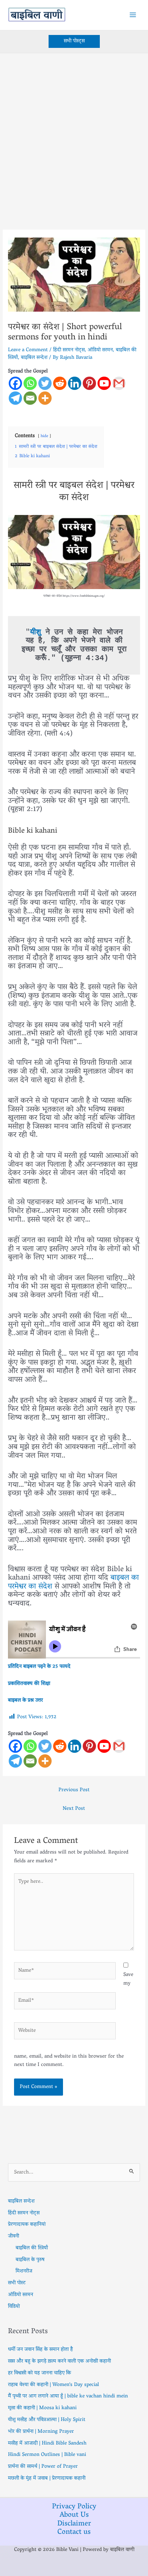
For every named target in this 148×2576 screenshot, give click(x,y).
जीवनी (13, 2236)
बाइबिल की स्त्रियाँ (32, 2248)
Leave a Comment (28, 350)
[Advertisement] (74, 131)
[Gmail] (119, 383)
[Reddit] (60, 383)
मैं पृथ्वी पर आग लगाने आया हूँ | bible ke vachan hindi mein (68, 2396)
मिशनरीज (24, 2271)
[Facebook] (15, 383)
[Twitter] (45, 383)
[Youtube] (104, 383)
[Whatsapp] (30, 383)
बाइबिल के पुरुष (30, 2260)
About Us (74, 2515)
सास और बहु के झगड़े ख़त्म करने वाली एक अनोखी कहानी (59, 2361)
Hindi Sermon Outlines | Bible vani (47, 2455)
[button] (74, 41)
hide (44, 436)
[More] (45, 398)
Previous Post (74, 1790)
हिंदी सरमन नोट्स (69, 350)
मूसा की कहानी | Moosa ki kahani (42, 2408)
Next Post (74, 1809)
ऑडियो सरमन (100, 350)
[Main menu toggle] (133, 15)
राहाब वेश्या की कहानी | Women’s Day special (54, 2385)
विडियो (14, 2307)
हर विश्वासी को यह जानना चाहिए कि (39, 2373)
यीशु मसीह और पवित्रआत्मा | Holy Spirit (47, 2420)
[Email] (30, 398)
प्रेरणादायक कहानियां (27, 2224)
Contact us (74, 2532)
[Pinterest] (89, 383)
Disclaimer (74, 2524)
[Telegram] (15, 398)
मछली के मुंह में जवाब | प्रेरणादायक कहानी (47, 2478)
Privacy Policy (74, 2507)
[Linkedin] (75, 383)
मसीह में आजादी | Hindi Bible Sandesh (47, 2443)
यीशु (35, 632)
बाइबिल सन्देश (34, 358)
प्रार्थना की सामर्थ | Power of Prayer (43, 2467)
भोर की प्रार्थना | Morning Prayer (41, 2432)
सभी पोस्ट (17, 2283)
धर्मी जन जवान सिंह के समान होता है (40, 2349)
